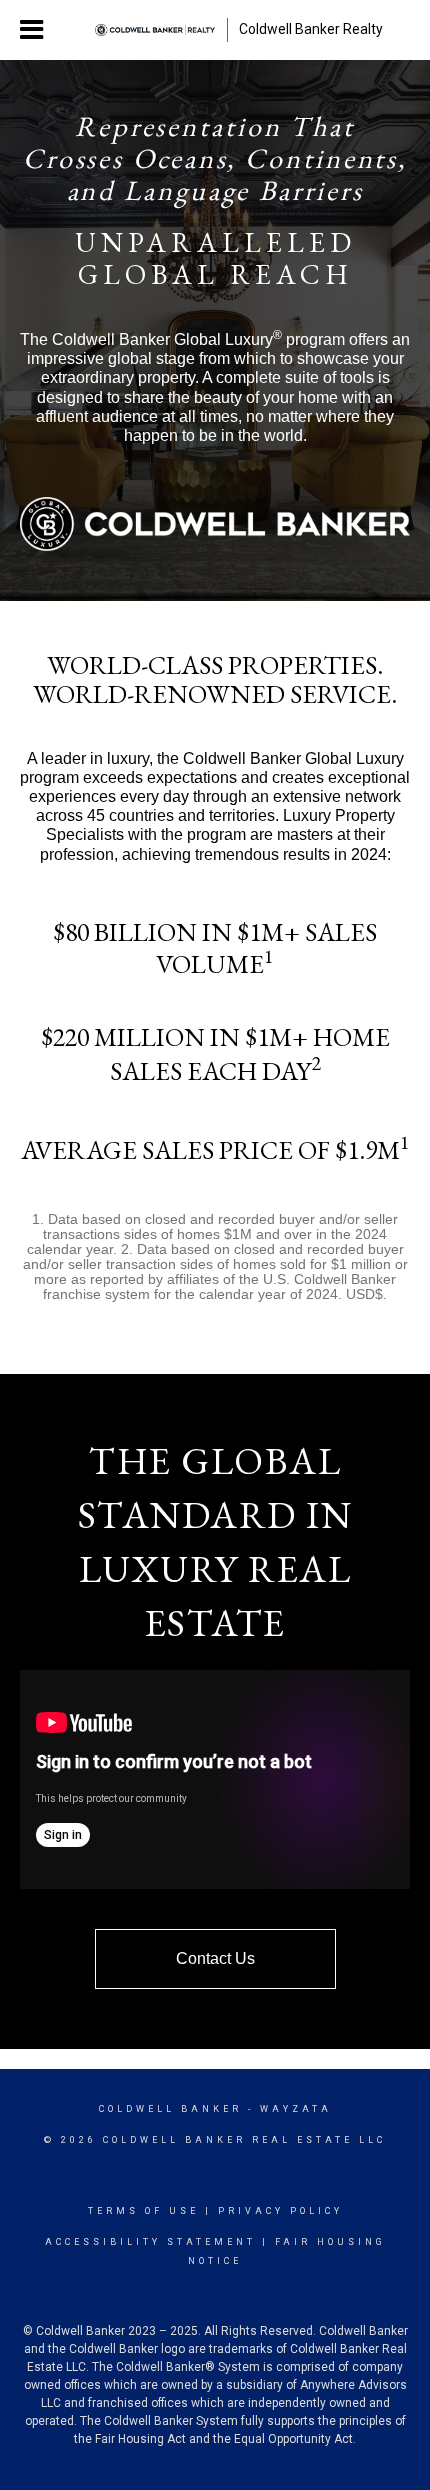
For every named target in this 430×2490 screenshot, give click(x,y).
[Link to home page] (155, 30)
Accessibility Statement (150, 2242)
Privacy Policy (280, 2211)
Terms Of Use (143, 2211)
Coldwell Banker (170, 2109)
